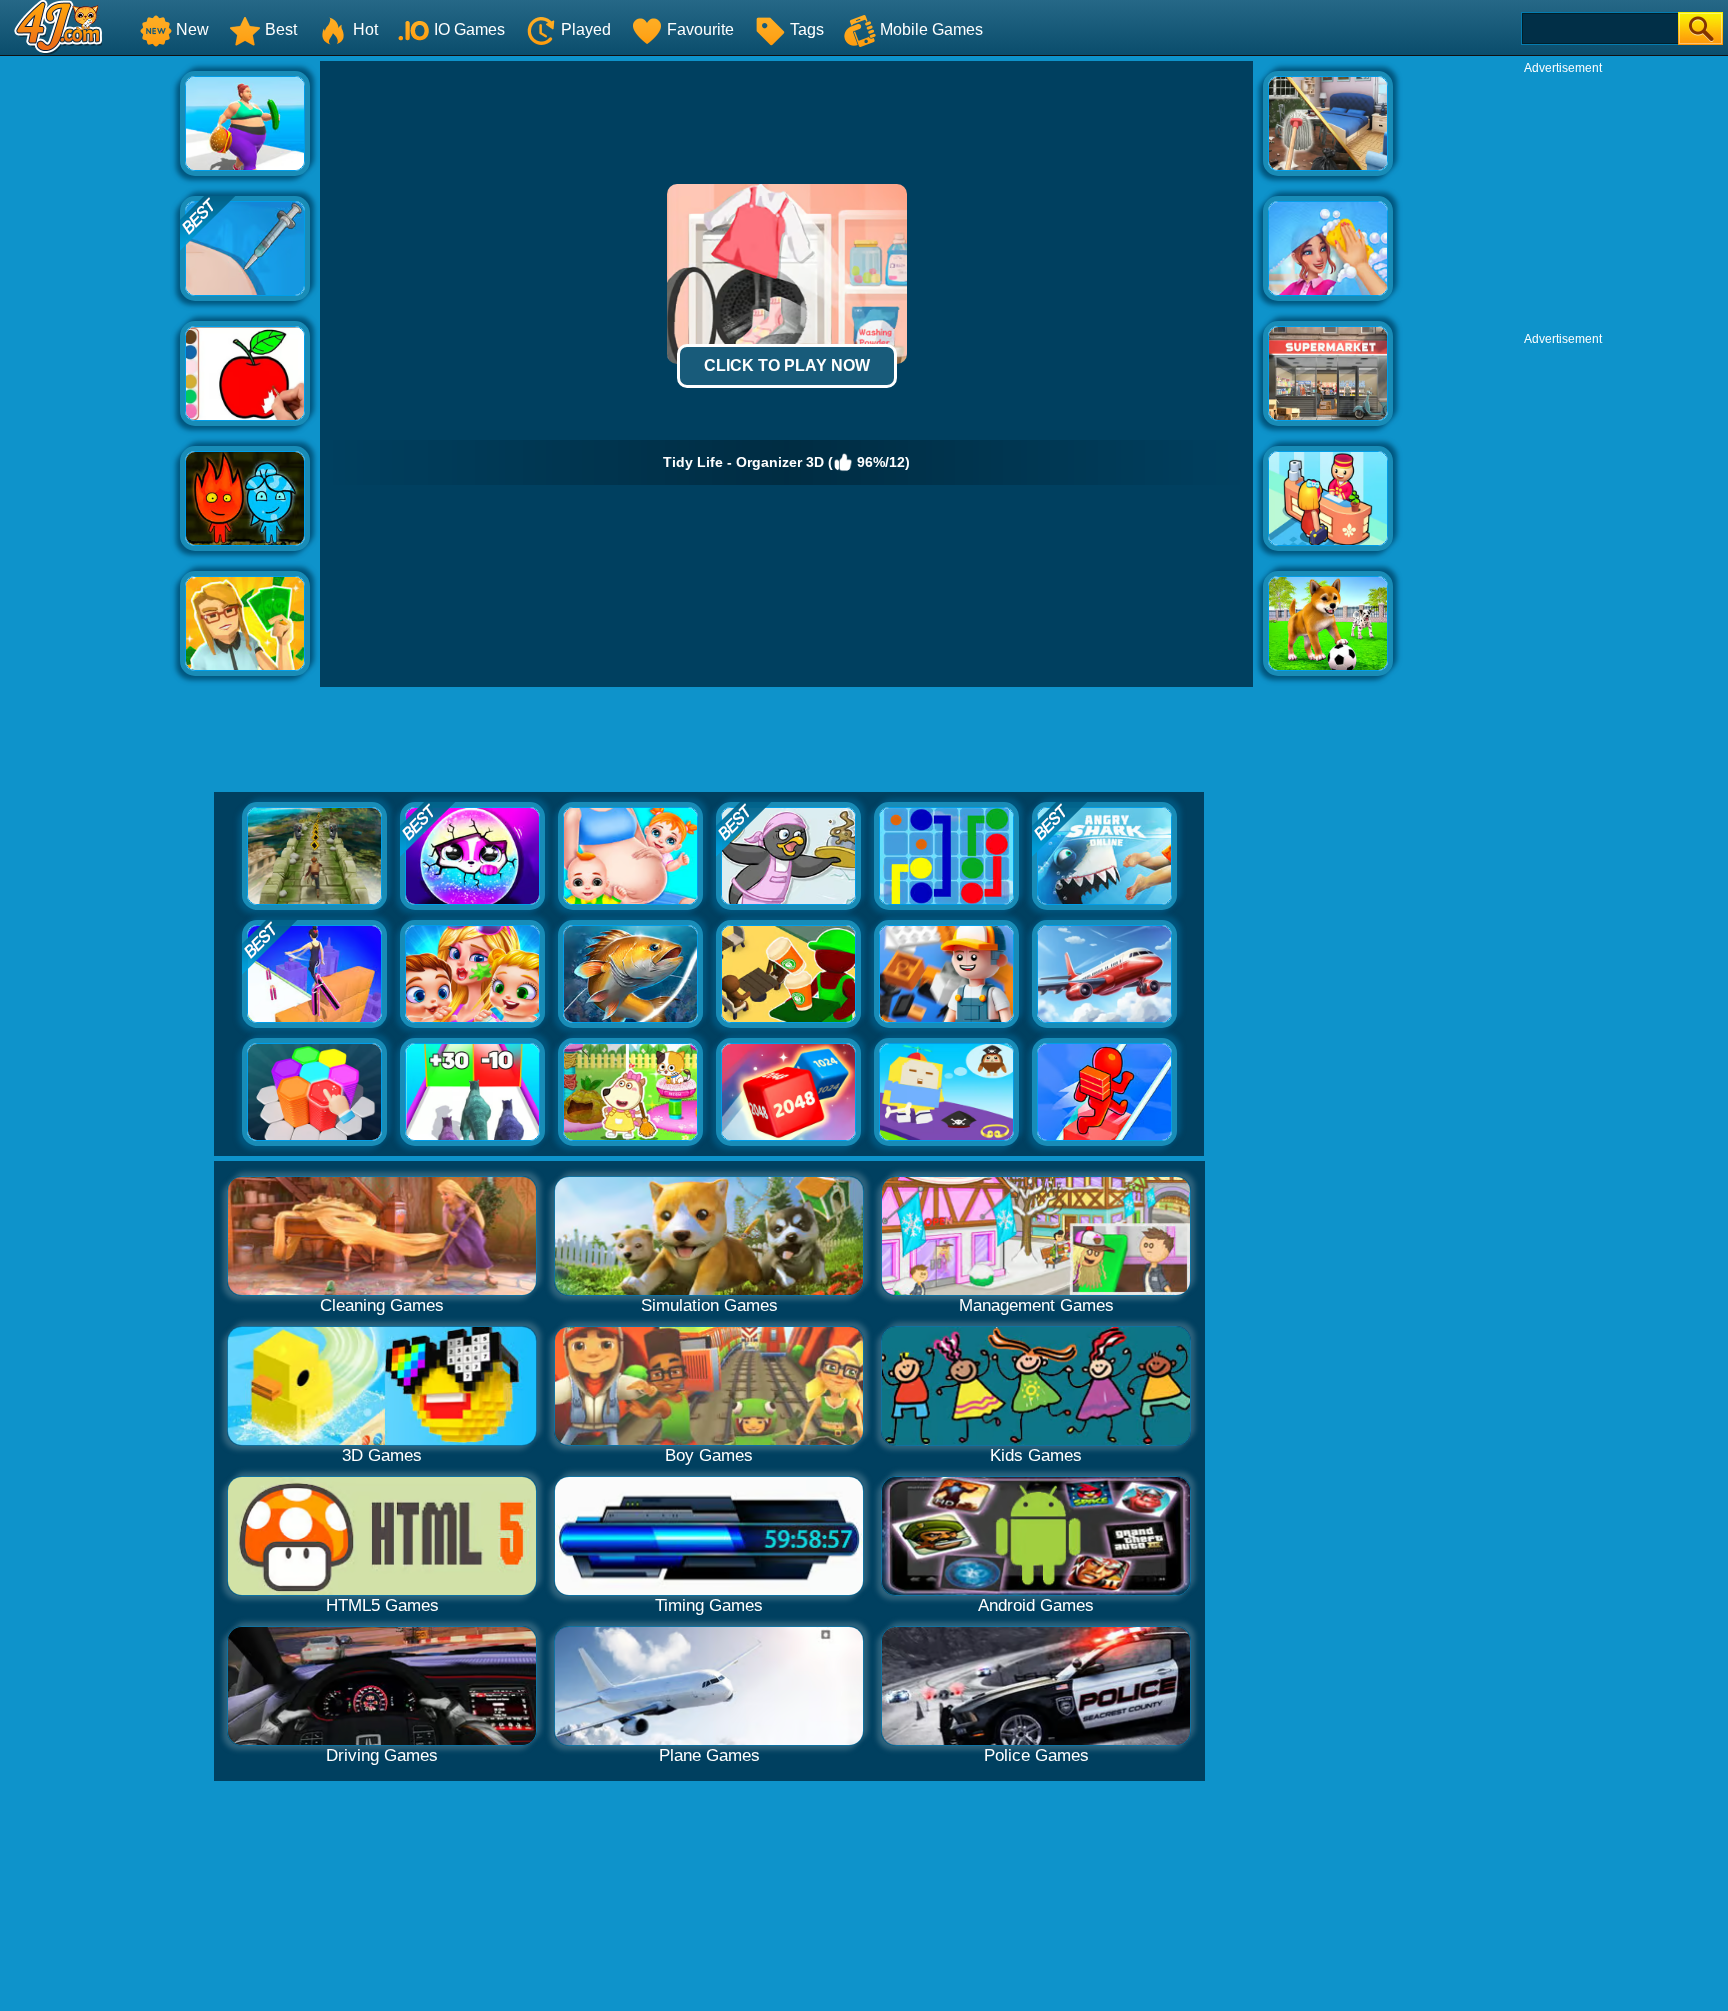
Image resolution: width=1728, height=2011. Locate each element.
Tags (807, 29)
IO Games (469, 29)
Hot (365, 29)
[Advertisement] (90, 361)
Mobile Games (931, 29)
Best (281, 29)
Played (586, 29)
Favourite (700, 29)
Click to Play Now (787, 365)
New (192, 29)
